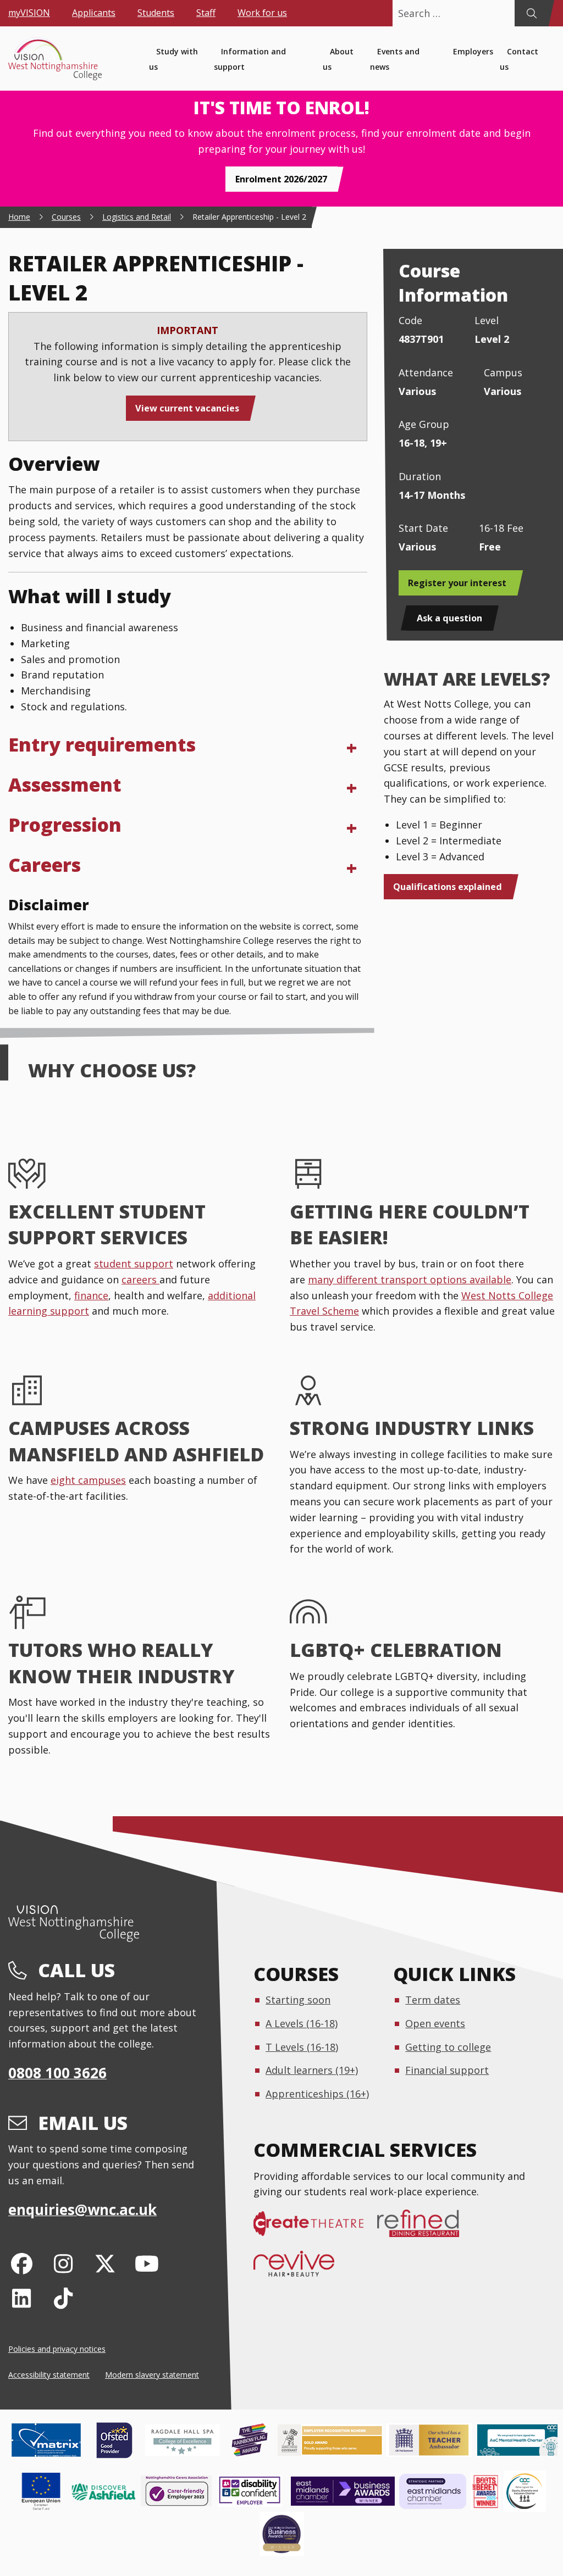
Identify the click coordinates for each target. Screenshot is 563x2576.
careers (140, 1279)
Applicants (94, 13)
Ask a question (449, 618)
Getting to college (448, 2047)
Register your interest (457, 583)
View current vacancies (187, 408)
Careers (45, 865)
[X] (105, 2263)
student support (134, 1264)
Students (156, 13)
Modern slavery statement (152, 2375)
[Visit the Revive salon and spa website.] (301, 2269)
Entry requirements (102, 744)
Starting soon (298, 2000)
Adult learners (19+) (312, 2070)
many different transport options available (410, 1279)
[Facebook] (22, 2263)
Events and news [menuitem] (395, 59)
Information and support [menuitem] (250, 59)
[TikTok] (64, 2298)
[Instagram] (64, 2263)
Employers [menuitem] (473, 51)
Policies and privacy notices (57, 2349)
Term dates (433, 2000)
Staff (206, 13)
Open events (435, 2023)
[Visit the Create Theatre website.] (315, 2229)
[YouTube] (147, 2263)
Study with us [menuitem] (173, 59)
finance (91, 1295)
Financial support (447, 2070)
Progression (65, 825)
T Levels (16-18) (302, 2047)
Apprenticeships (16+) (317, 2094)
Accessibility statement (49, 2375)
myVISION (29, 13)
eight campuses (88, 1480)
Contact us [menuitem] (519, 59)
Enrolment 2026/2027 (281, 179)
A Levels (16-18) (302, 2023)
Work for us (262, 13)
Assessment (65, 785)
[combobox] (454, 13)
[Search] (531, 13)
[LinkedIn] (22, 2298)
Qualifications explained (448, 887)
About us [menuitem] (338, 59)
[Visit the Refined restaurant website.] (425, 2229)
